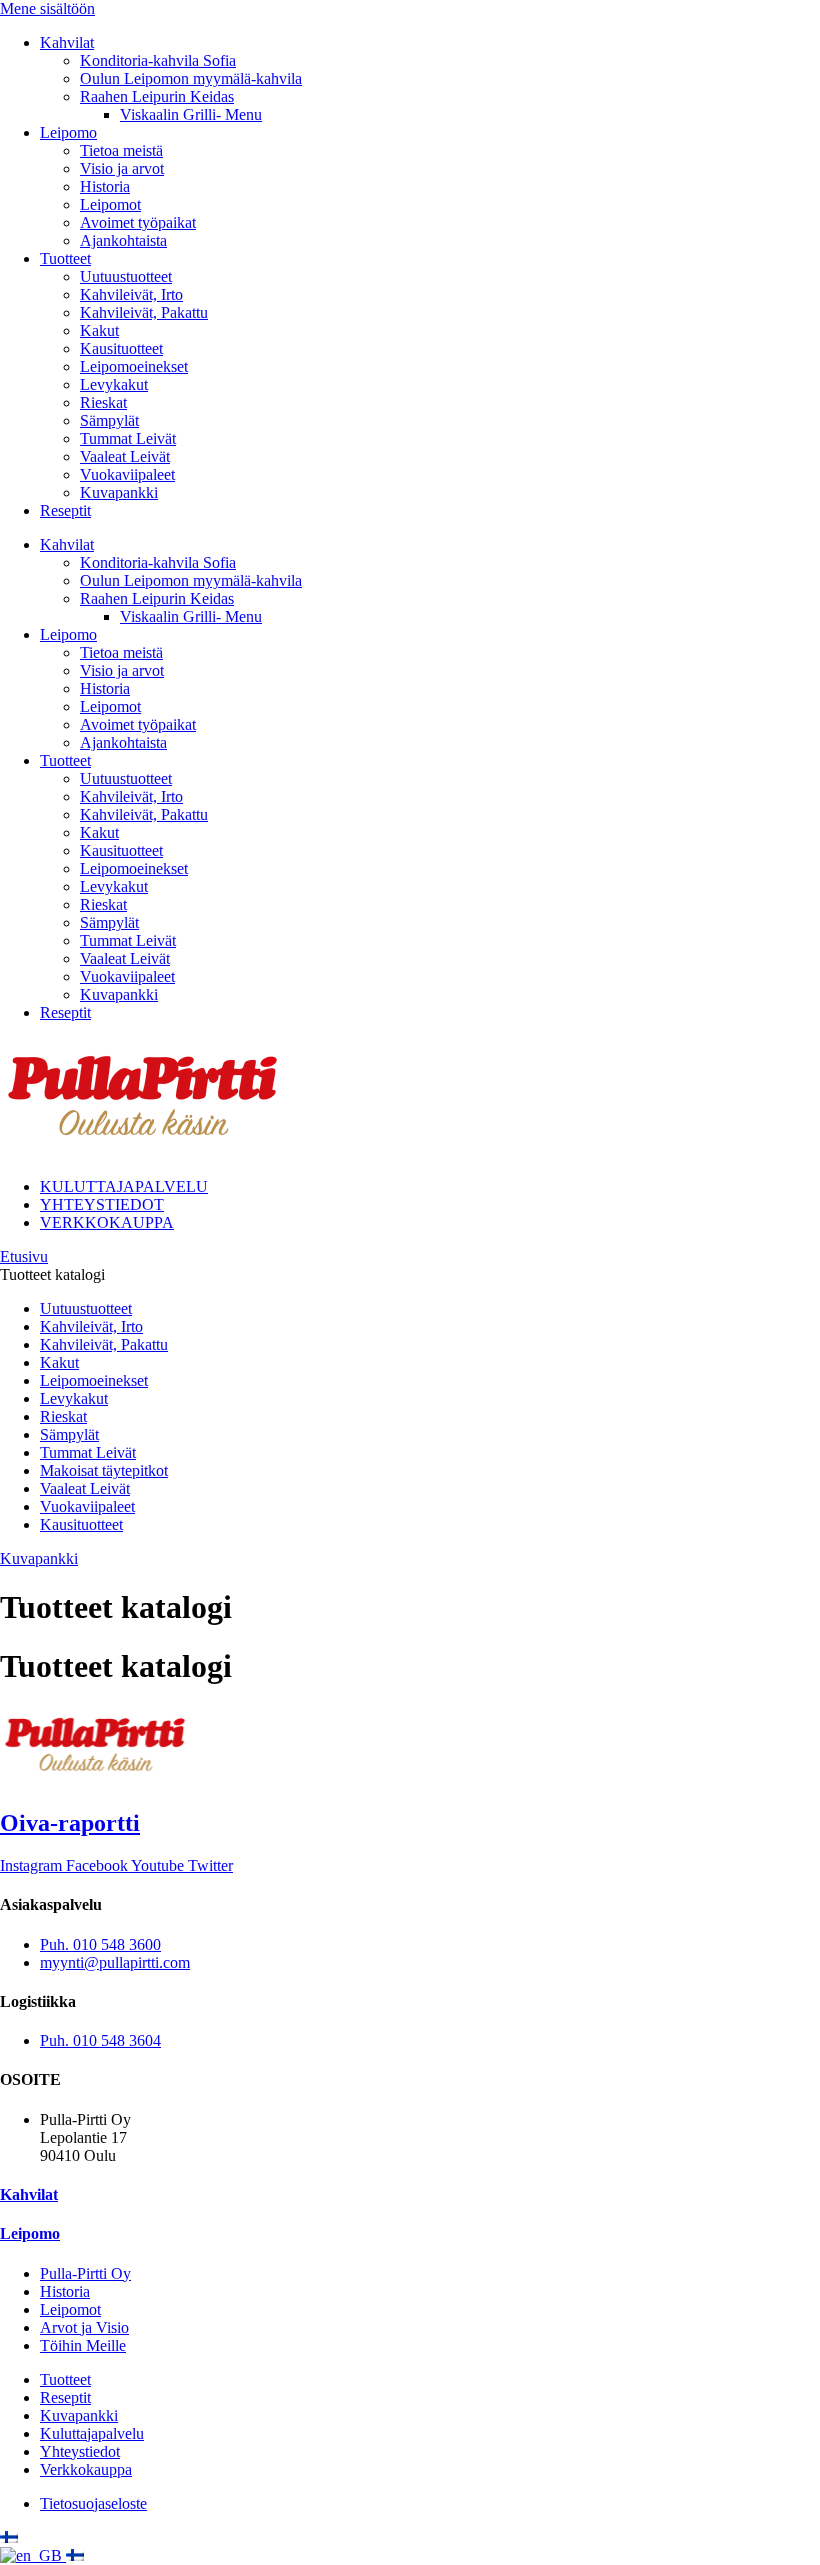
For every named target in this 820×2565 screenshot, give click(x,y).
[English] (33, 2555)
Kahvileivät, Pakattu (144, 312)
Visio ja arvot (122, 168)
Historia (105, 186)
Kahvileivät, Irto (131, 294)
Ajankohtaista (123, 240)
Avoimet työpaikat (138, 222)
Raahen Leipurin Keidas (157, 96)
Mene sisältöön (47, 8)
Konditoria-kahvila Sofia (158, 60)
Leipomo (68, 132)
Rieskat (103, 402)
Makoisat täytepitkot (104, 1470)
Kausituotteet (121, 348)
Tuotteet (65, 258)
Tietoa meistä (121, 150)
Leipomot (110, 204)
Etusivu (24, 1256)
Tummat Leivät (128, 438)
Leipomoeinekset (134, 366)
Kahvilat (67, 42)
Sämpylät (109, 420)
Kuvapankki (119, 492)
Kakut (99, 330)
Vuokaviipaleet (127, 474)
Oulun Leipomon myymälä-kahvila (191, 78)
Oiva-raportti (70, 1823)
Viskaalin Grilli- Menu (191, 114)
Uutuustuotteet (126, 276)
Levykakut (114, 384)
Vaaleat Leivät (125, 456)
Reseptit (65, 510)
